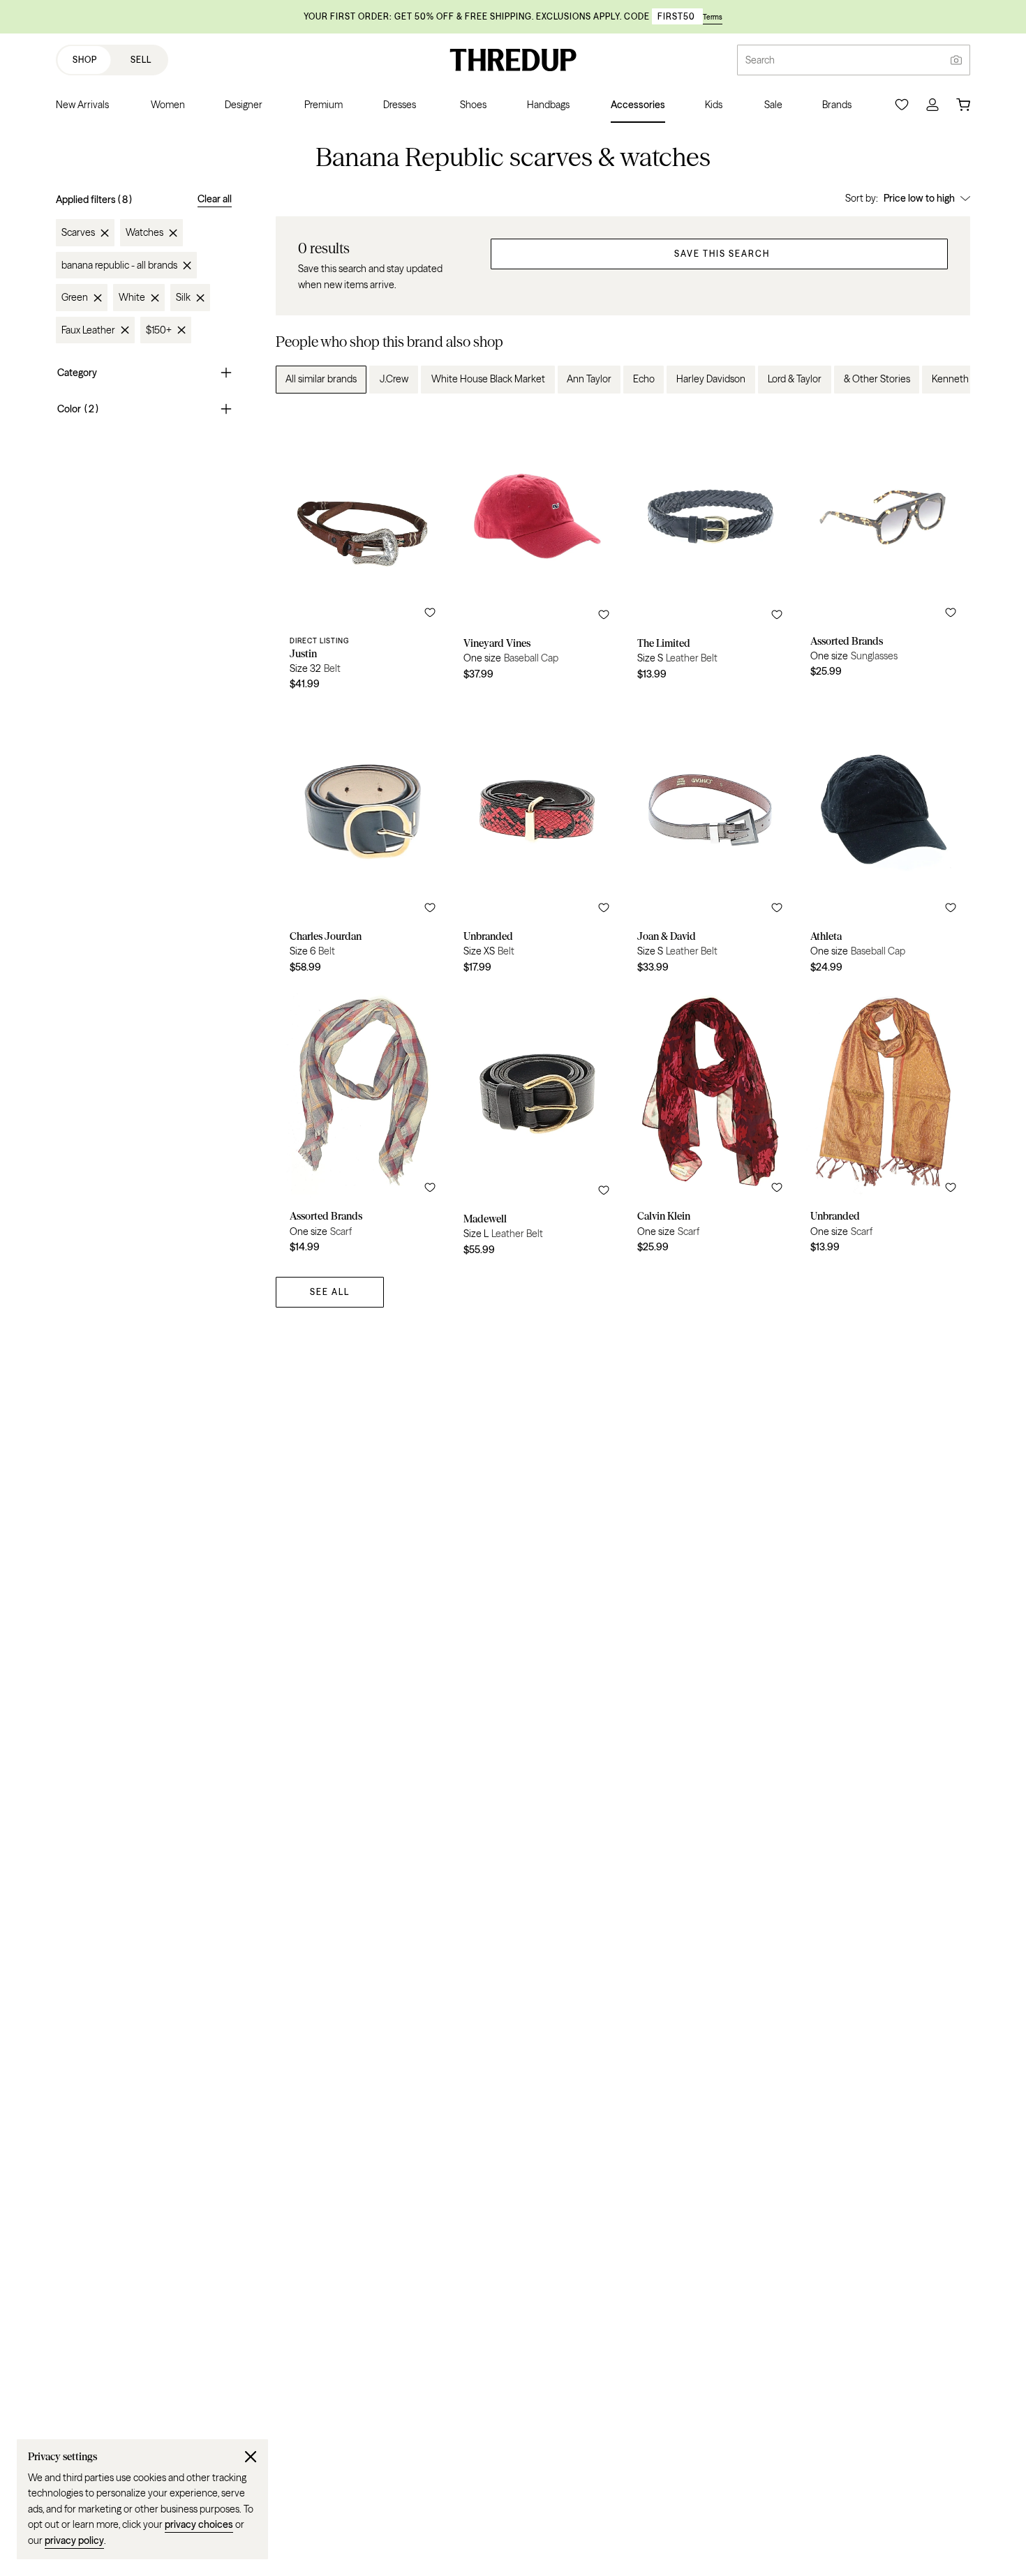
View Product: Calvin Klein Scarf (710, 1124)
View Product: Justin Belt (363, 554)
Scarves (78, 233)
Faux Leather (88, 330)
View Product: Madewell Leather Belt (536, 1124)
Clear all (215, 199)
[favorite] (430, 613)
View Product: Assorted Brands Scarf (363, 1124)
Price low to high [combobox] (919, 198)
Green (75, 298)
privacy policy (74, 2540)
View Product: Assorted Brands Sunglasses (883, 554)
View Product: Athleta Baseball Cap (883, 842)
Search (760, 60)
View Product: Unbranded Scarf (883, 1124)
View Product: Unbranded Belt (536, 842)
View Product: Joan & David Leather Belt (710, 842)
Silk (183, 298)
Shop (85, 60)
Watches (144, 233)
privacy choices (199, 2524)
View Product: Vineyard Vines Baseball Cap (536, 554)
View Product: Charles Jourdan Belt (363, 842)
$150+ (159, 330)
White (132, 298)
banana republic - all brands (119, 265)
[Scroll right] (948, 380)
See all (330, 1292)
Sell (141, 60)
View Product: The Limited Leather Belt (710, 554)
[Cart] (963, 105)
